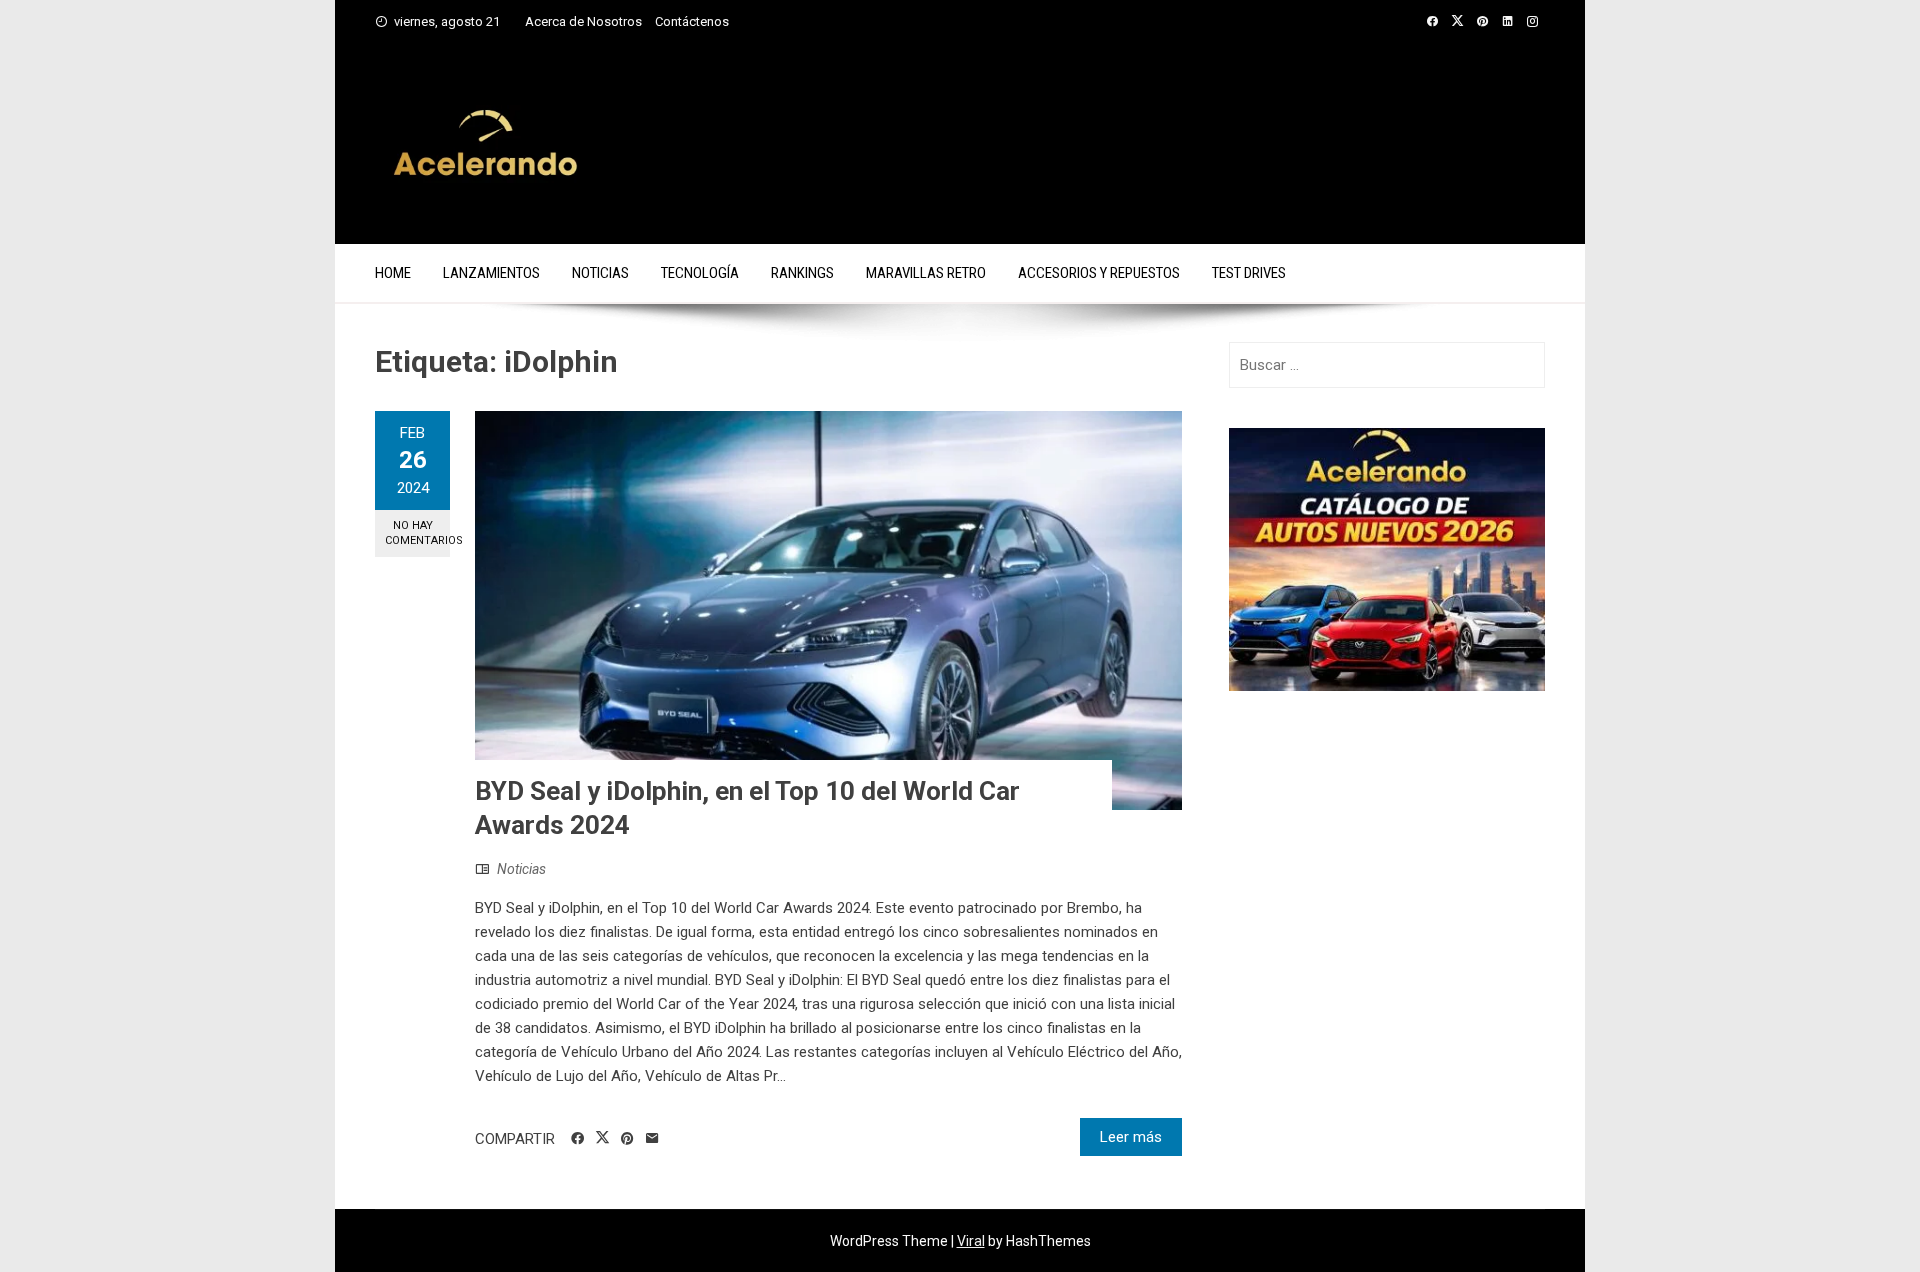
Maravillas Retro (926, 273)
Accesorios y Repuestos (1099, 273)
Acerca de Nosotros (583, 21)
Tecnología (700, 273)
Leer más (1131, 1137)
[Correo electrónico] (652, 1139)
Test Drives (1249, 273)
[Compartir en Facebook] (577, 1139)
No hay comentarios (417, 533)
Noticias (600, 273)
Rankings (802, 273)
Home (393, 273)
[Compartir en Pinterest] (627, 1139)
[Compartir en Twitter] (602, 1138)
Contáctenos (692, 21)
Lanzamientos (491, 273)
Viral (971, 1241)
